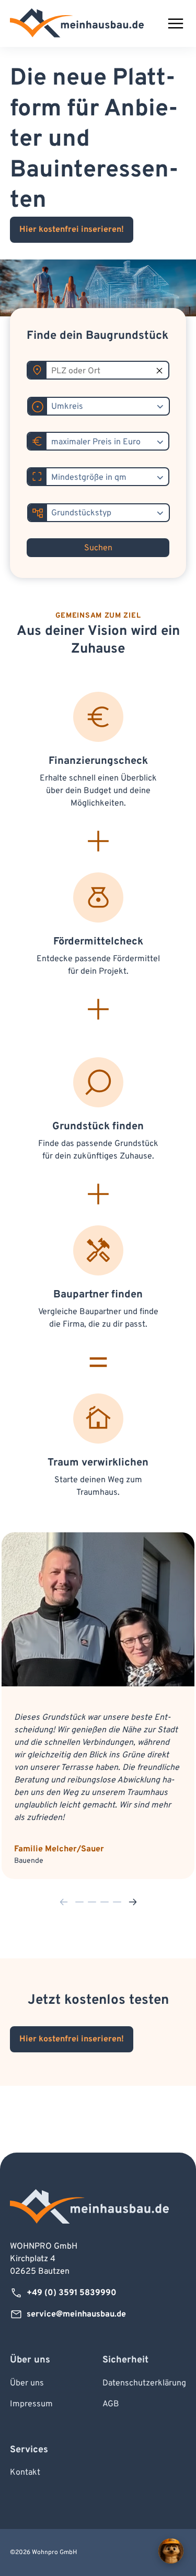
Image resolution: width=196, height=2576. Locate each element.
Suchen (98, 548)
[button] (64, 1902)
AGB (111, 2404)
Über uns (27, 2383)
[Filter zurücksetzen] (159, 371)
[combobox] (108, 407)
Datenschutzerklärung (144, 2383)
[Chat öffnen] (171, 2551)
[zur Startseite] (77, 23)
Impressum (31, 2404)
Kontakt (25, 2473)
